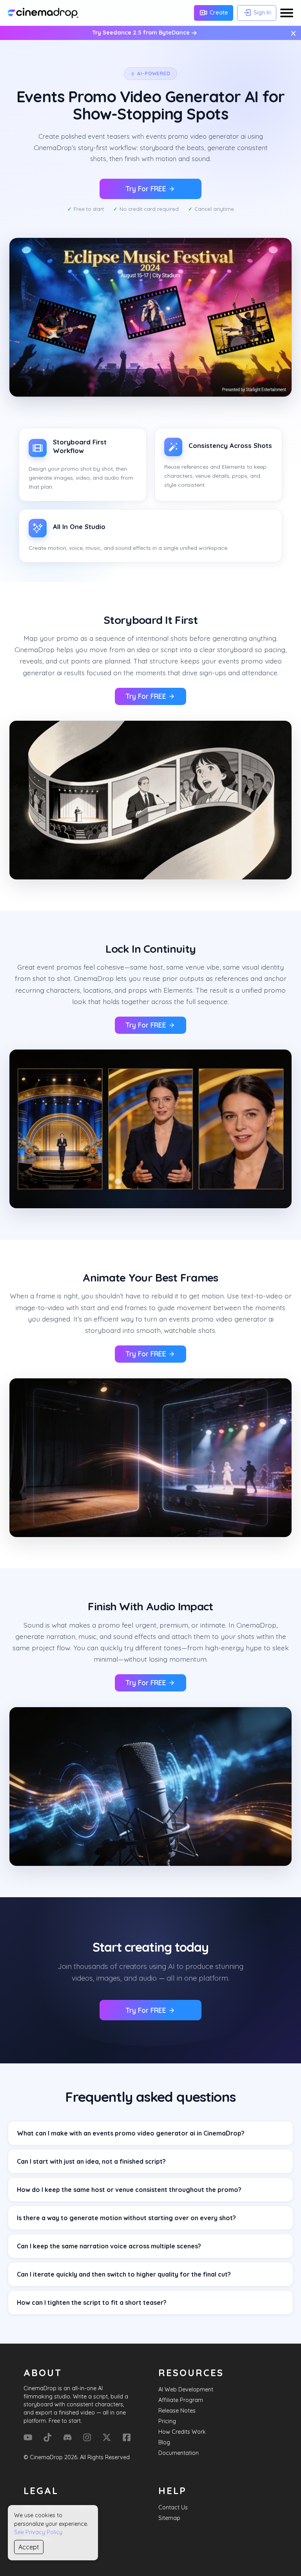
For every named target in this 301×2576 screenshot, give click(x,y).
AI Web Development (186, 2389)
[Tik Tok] (47, 2437)
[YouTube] (28, 2437)
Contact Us (173, 2507)
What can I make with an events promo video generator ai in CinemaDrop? (131, 2133)
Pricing (167, 2421)
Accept (29, 2547)
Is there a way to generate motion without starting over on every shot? (126, 2218)
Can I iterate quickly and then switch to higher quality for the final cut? (124, 2274)
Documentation (179, 2453)
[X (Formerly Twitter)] (107, 2437)
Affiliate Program (181, 2400)
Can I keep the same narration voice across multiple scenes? (109, 2246)
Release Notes (177, 2411)
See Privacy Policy (38, 2532)
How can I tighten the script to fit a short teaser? (92, 2302)
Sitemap (169, 2518)
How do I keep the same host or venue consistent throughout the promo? (129, 2190)
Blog (164, 2442)
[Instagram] (87, 2437)
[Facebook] (127, 2437)
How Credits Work (182, 2432)
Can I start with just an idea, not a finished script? (91, 2161)
